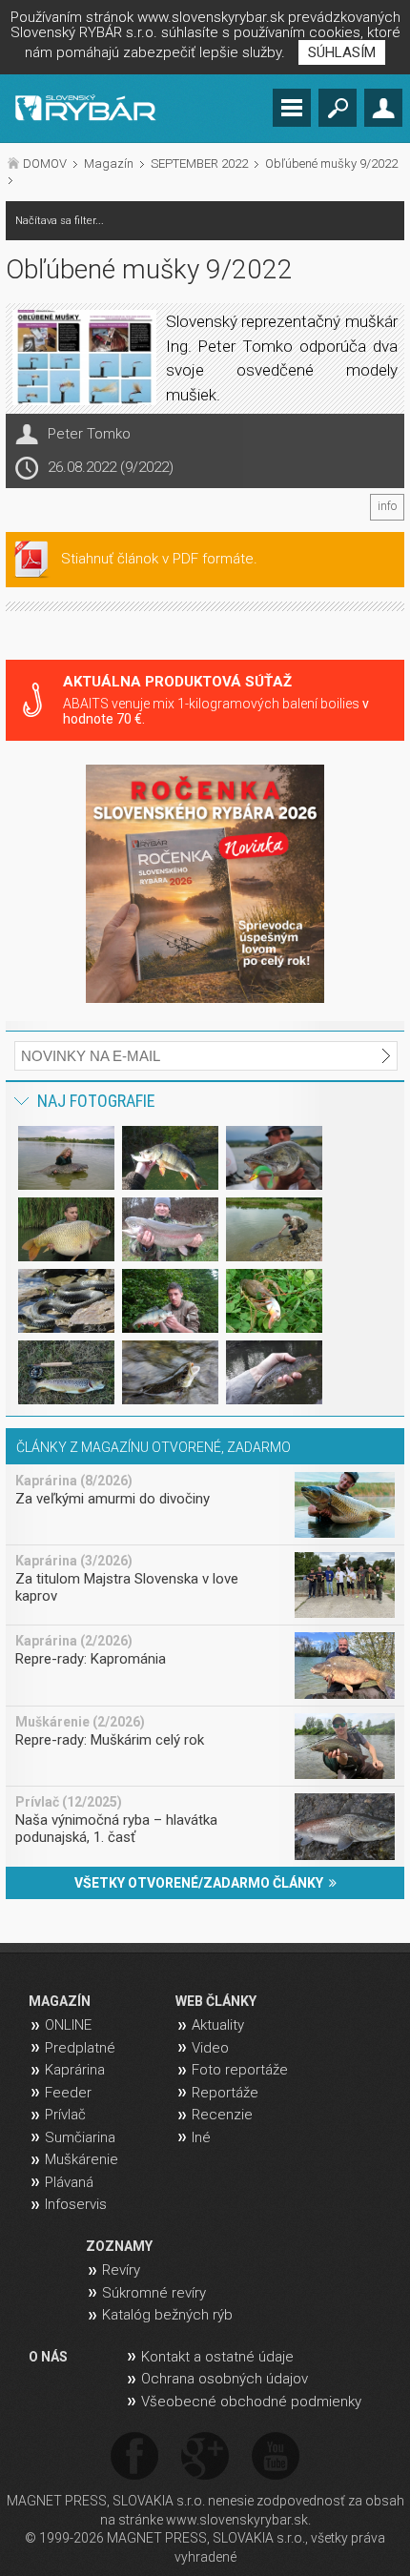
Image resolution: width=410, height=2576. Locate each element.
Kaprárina (75, 2070)
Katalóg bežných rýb (167, 2315)
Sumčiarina (80, 2137)
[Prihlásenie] (383, 108)
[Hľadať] (338, 108)
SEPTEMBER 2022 (199, 164)
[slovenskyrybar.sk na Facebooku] (134, 2457)
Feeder (68, 2093)
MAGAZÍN (60, 2001)
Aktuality (218, 2025)
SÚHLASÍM (342, 52)
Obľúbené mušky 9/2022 (331, 164)
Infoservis (76, 2204)
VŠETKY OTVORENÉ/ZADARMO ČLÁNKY (202, 1883)
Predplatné (80, 2048)
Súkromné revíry (154, 2293)
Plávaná (69, 2182)
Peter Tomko (89, 434)
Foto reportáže (240, 2070)
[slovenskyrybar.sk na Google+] (205, 2457)
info (387, 506)
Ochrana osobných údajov (225, 2379)
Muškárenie (82, 2159)
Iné (201, 2137)
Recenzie (222, 2115)
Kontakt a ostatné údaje (217, 2357)
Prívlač (65, 2115)
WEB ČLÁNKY (216, 2001)
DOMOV (45, 164)
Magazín (109, 164)
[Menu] (292, 108)
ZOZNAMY (119, 2246)
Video (210, 2048)
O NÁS (48, 2357)
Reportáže (225, 2093)
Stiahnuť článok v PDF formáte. (159, 559)
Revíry (121, 2270)
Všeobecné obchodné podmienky (251, 2402)
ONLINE (68, 2025)
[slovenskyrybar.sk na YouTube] (276, 2457)
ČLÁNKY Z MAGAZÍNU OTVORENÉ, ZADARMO (154, 1447)
